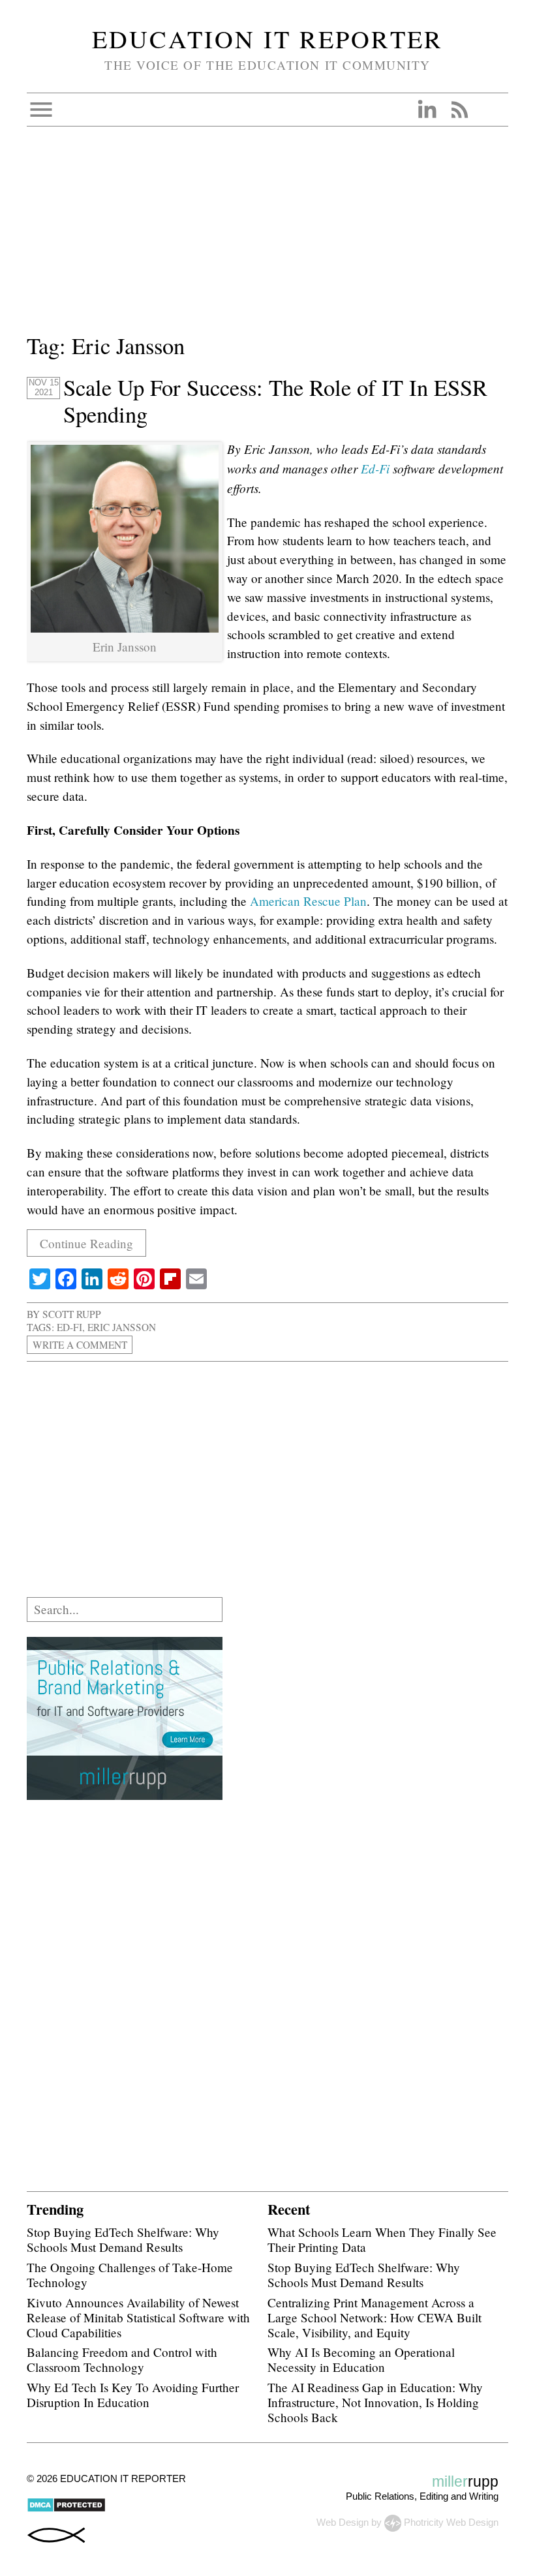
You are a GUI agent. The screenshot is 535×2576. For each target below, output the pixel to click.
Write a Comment (80, 1345)
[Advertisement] (267, 238)
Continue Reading (86, 1243)
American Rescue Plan (307, 901)
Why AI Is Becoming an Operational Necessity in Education (361, 2359)
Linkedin (427, 110)
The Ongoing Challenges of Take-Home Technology (130, 2275)
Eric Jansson (122, 1327)
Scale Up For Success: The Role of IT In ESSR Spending (275, 401)
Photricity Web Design (451, 2522)
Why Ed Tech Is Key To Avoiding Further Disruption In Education (133, 2395)
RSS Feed (459, 110)
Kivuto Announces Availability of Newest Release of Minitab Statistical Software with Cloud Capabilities (138, 2317)
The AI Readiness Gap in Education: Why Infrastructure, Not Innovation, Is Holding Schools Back (375, 2402)
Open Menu (41, 110)
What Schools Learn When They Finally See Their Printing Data (382, 2239)
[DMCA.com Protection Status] (66, 2509)
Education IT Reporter (267, 38)
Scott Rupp (72, 1314)
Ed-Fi (375, 468)
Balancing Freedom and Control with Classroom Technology (122, 2359)
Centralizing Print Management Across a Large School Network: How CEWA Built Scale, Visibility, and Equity (374, 2317)
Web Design (343, 2522)
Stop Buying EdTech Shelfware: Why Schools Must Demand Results (123, 2239)
